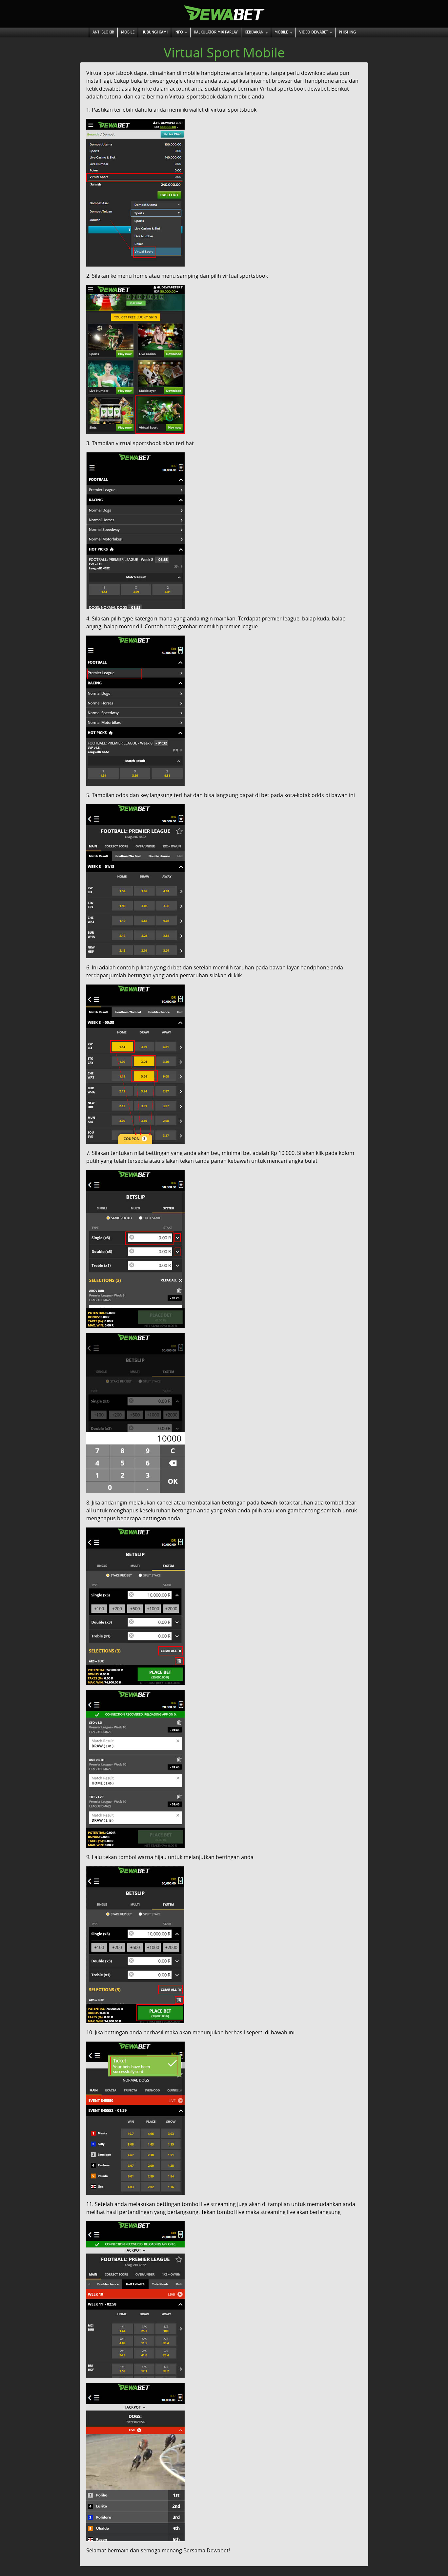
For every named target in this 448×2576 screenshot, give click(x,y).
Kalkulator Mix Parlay (216, 32)
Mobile (128, 32)
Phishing (347, 32)
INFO (179, 32)
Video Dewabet (314, 32)
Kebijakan (255, 32)
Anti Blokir (103, 32)
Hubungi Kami (154, 32)
